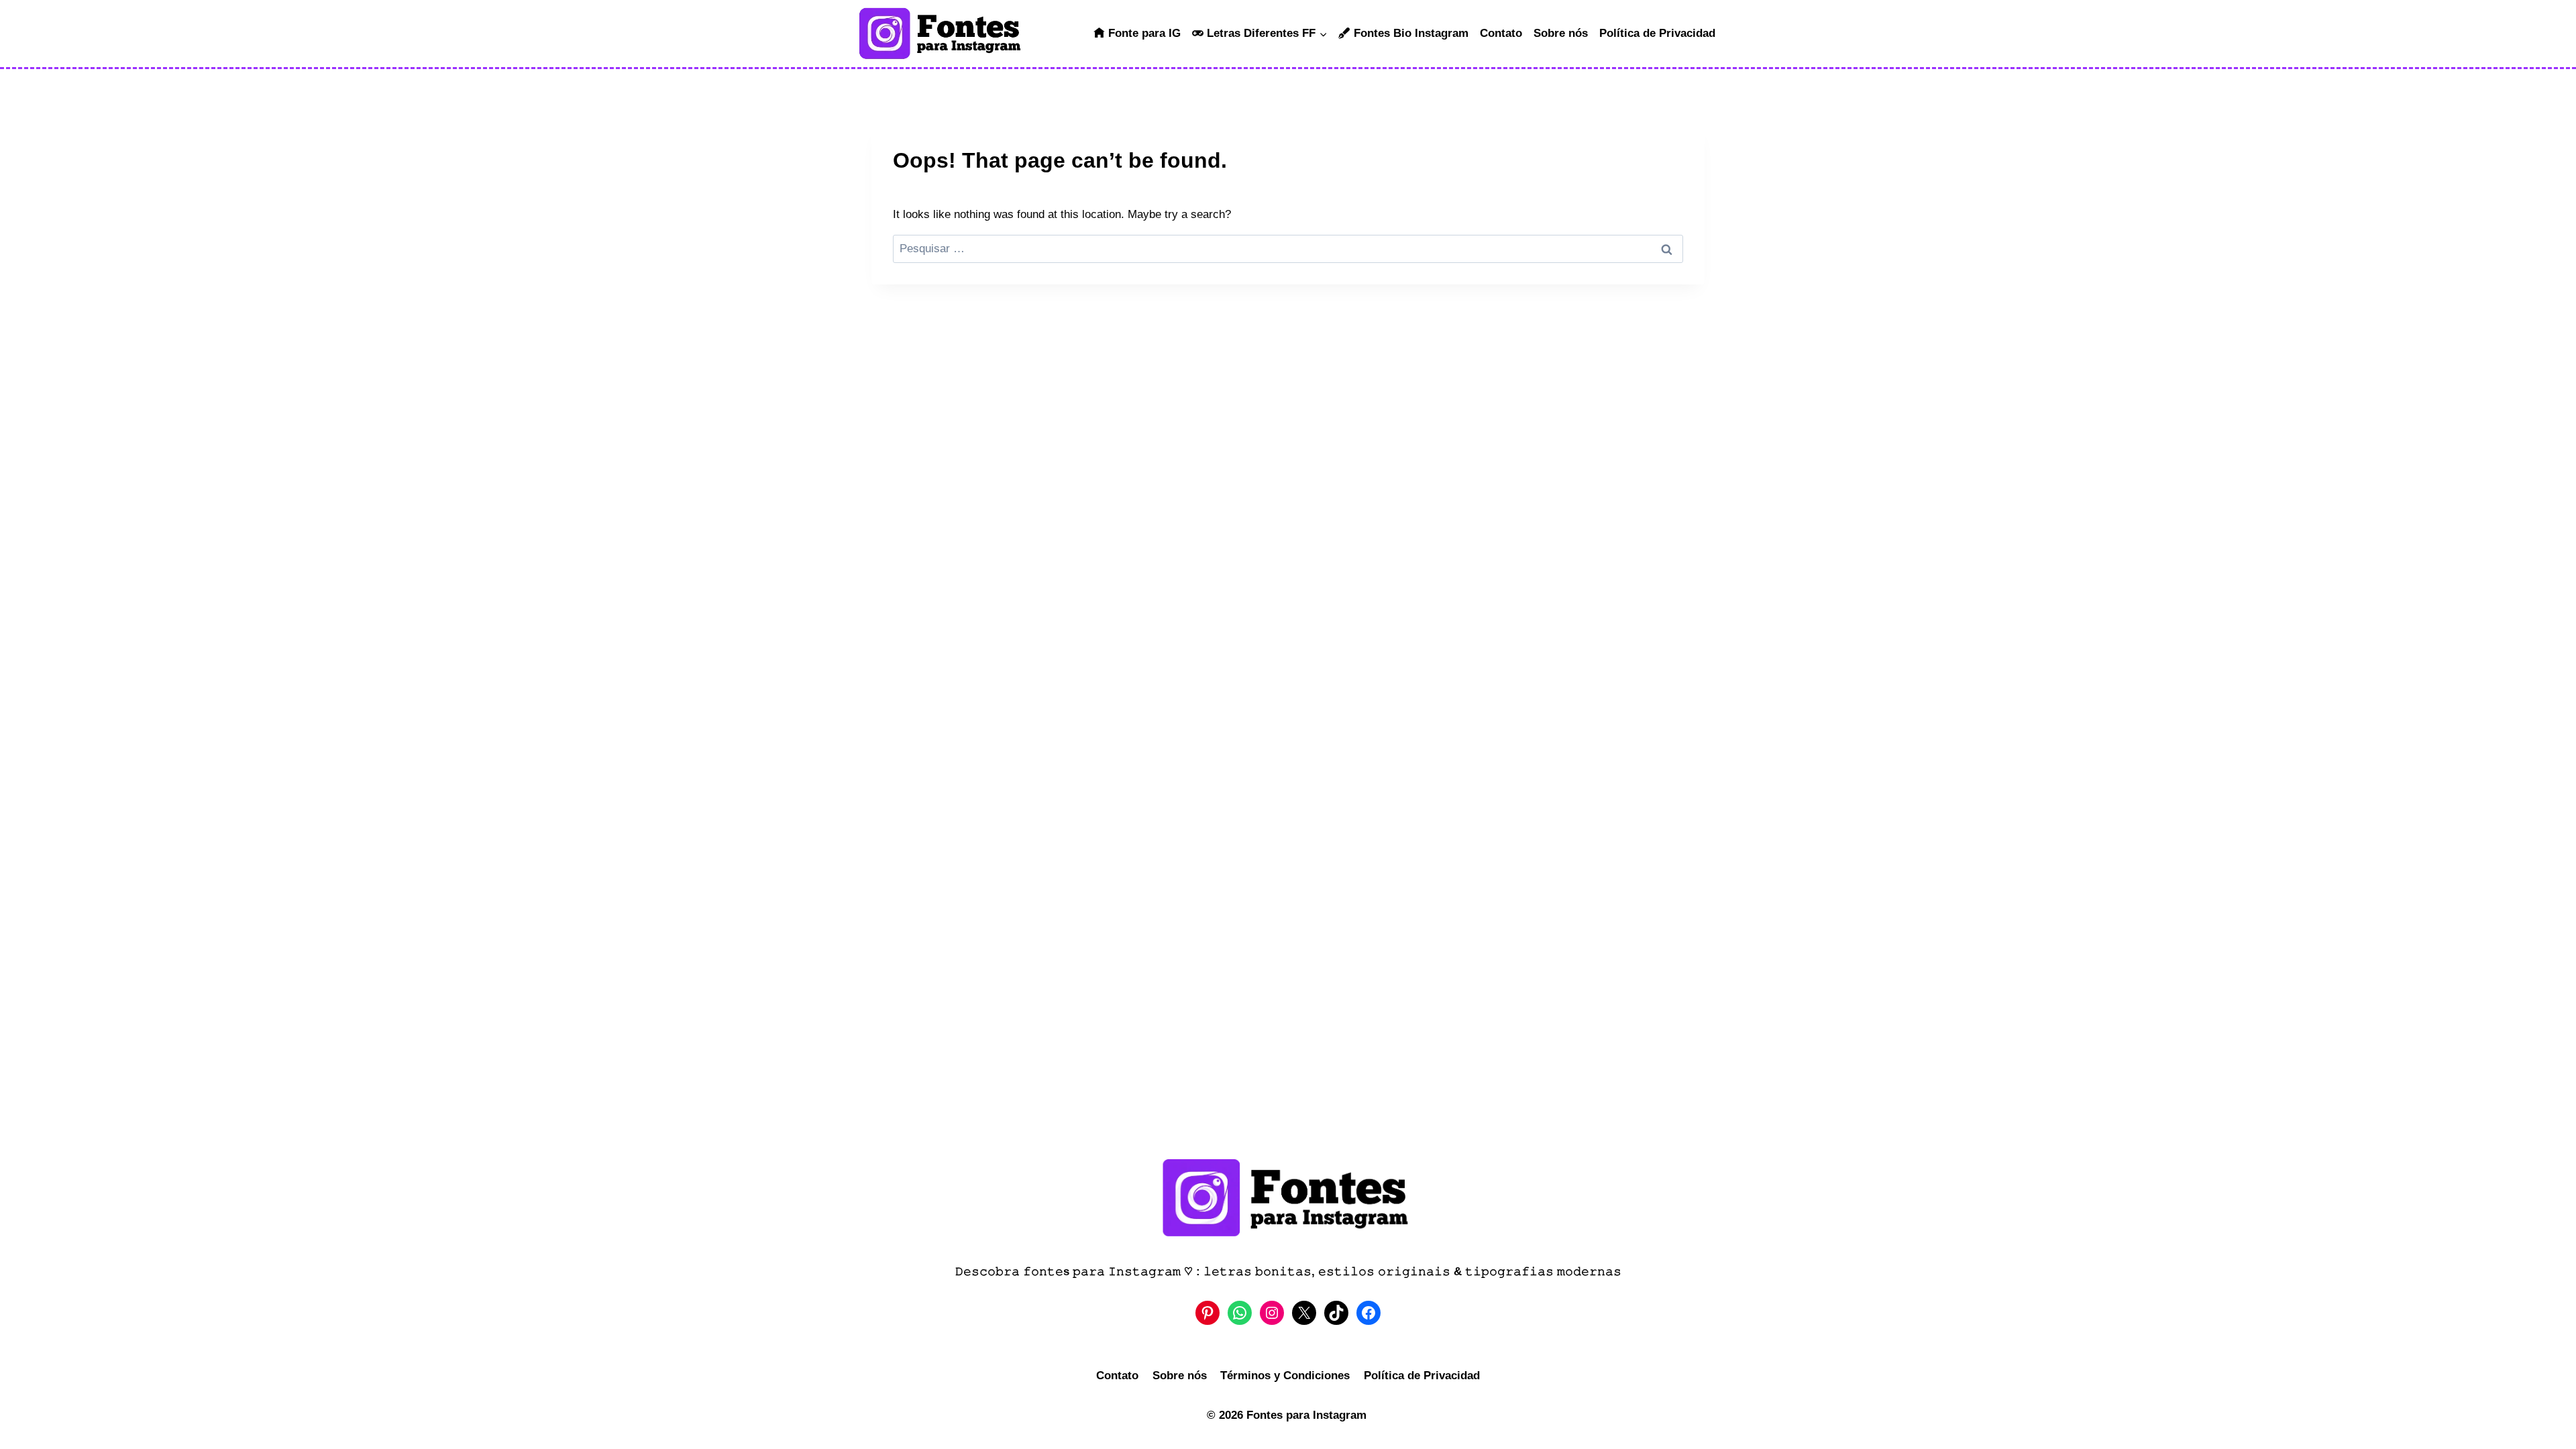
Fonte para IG (1144, 33)
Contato (1501, 33)
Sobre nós (1561, 33)
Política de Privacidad (1657, 33)
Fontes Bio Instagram (1411, 33)
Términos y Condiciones (1285, 1376)
